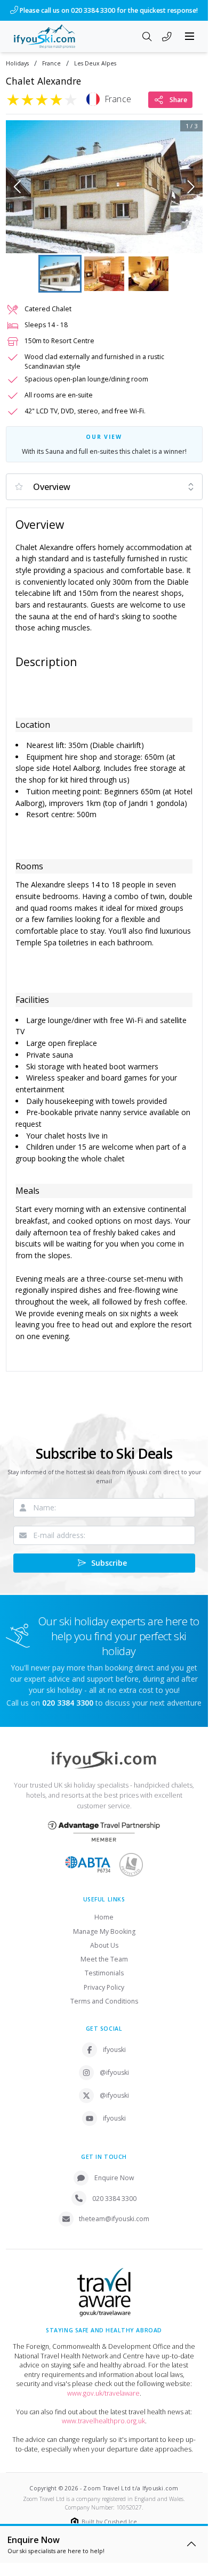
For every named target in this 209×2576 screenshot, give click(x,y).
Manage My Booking (104, 1931)
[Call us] (167, 37)
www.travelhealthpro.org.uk (103, 2421)
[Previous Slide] (17, 187)
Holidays (17, 64)
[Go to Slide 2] (104, 274)
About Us (104, 1945)
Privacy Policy (104, 1987)
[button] (104, 187)
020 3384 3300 (114, 2199)
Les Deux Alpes (95, 64)
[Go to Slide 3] (148, 274)
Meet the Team (104, 1959)
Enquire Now (114, 2178)
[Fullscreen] (188, 238)
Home (104, 1917)
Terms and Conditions (104, 2001)
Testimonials (104, 1973)
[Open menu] (190, 36)
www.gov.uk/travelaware (103, 2393)
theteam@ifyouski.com (114, 2219)
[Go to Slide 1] (60, 274)
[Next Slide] (191, 187)
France (51, 64)
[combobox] (104, 487)
